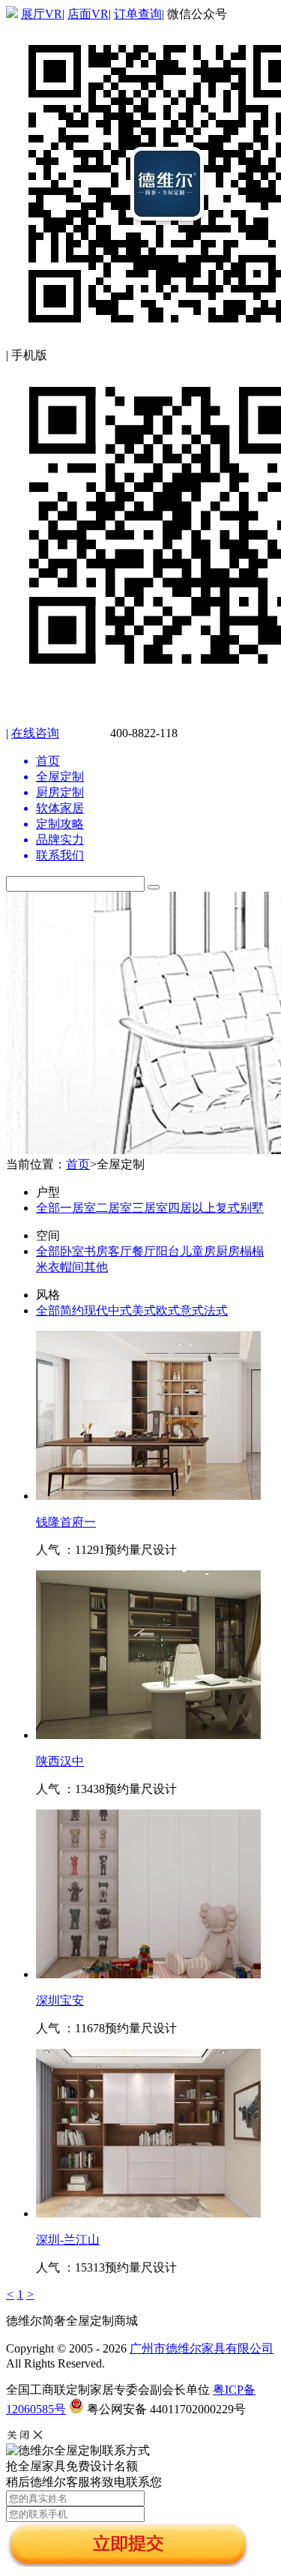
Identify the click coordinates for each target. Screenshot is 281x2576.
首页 (78, 1164)
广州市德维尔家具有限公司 (202, 2348)
